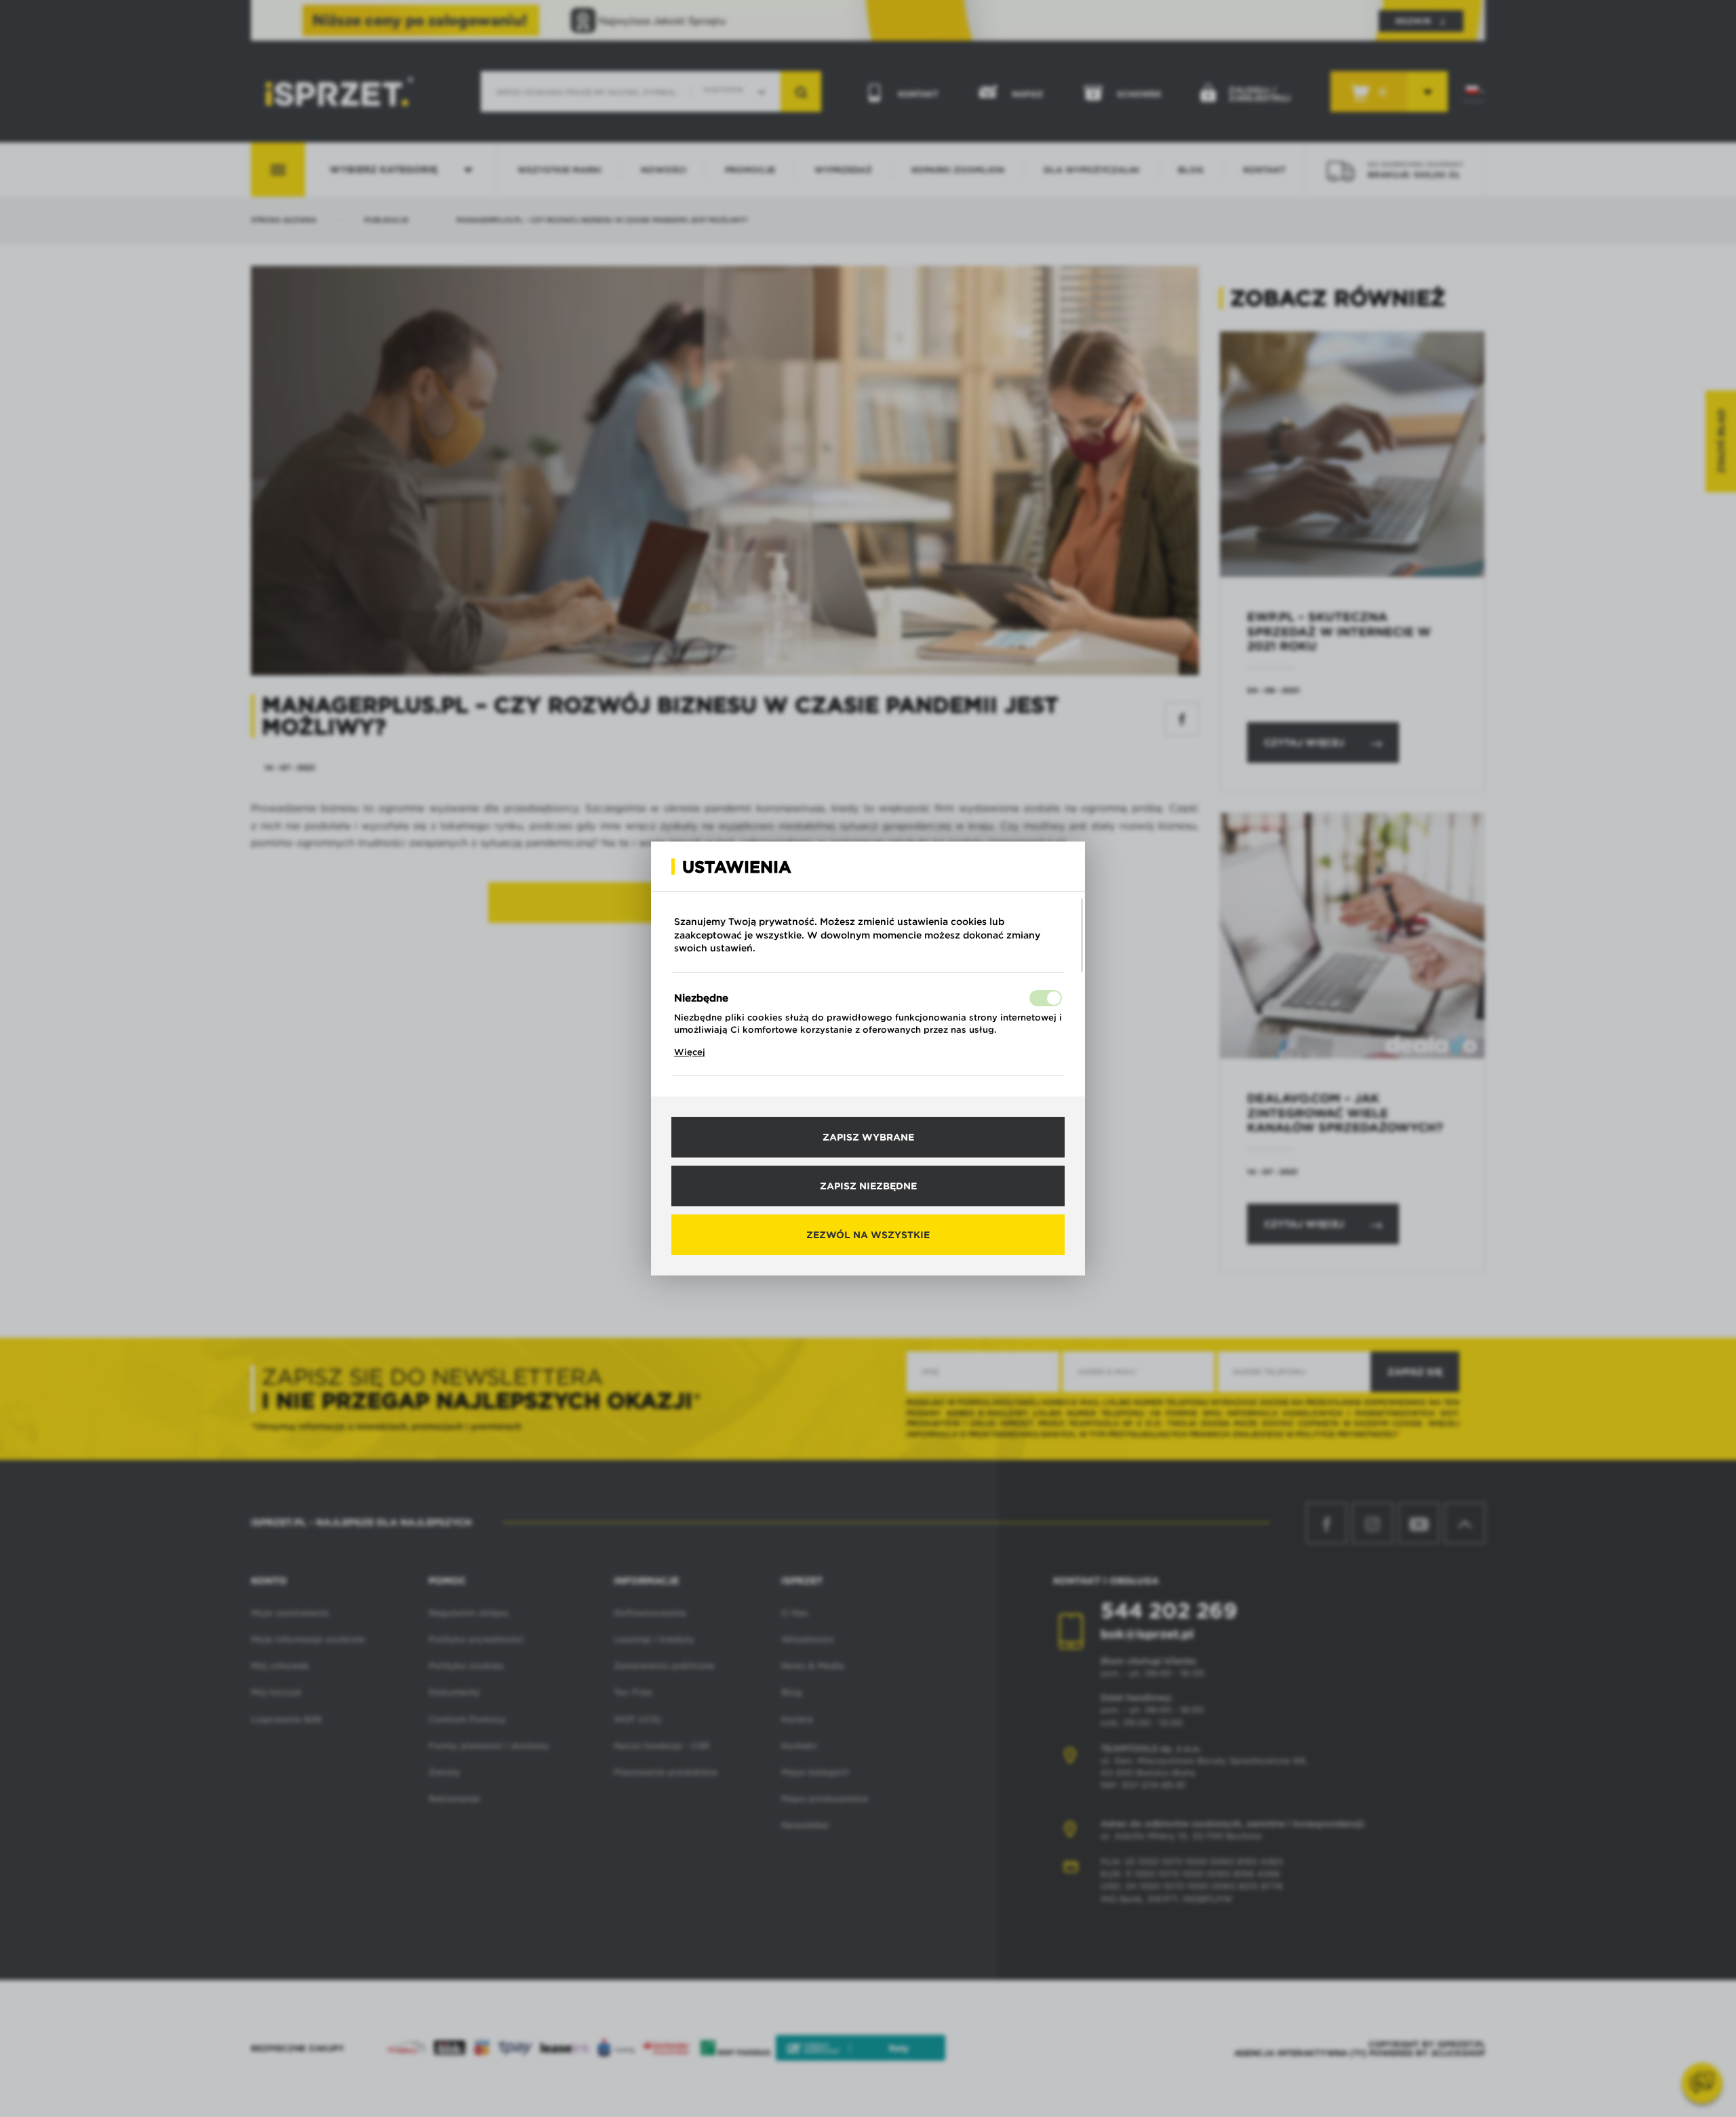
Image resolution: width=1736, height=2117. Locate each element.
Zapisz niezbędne (868, 1186)
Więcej (690, 1052)
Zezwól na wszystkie (868, 1235)
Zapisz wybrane (868, 1137)
